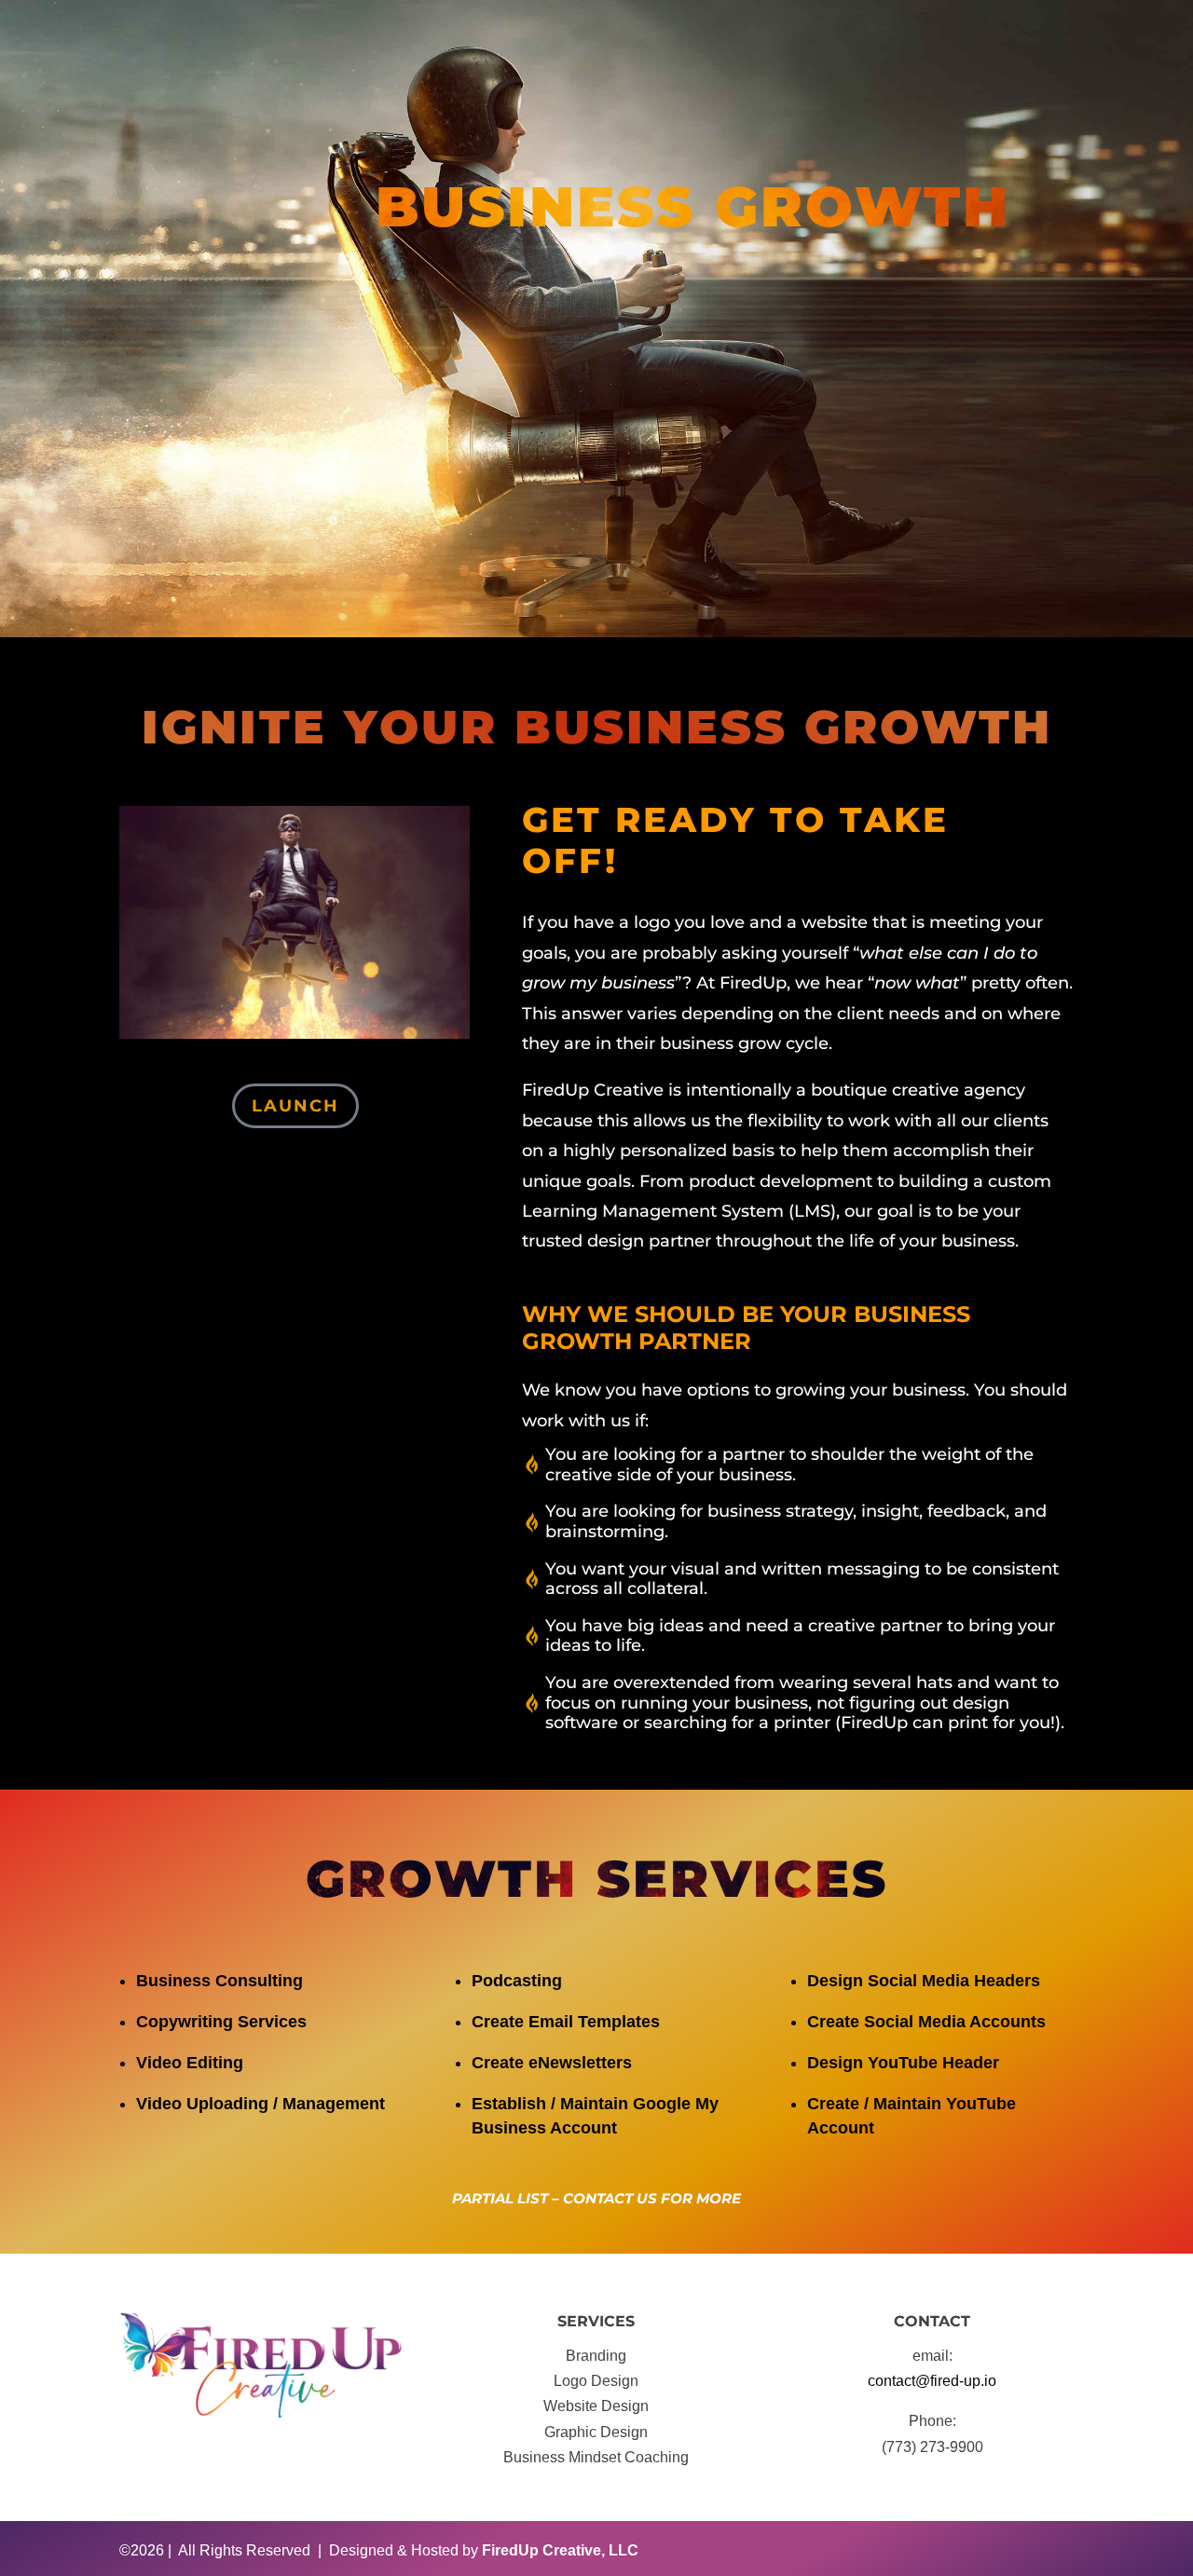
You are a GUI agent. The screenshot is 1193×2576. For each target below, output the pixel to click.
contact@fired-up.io (932, 2381)
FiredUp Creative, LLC (560, 2550)
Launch (295, 1106)
